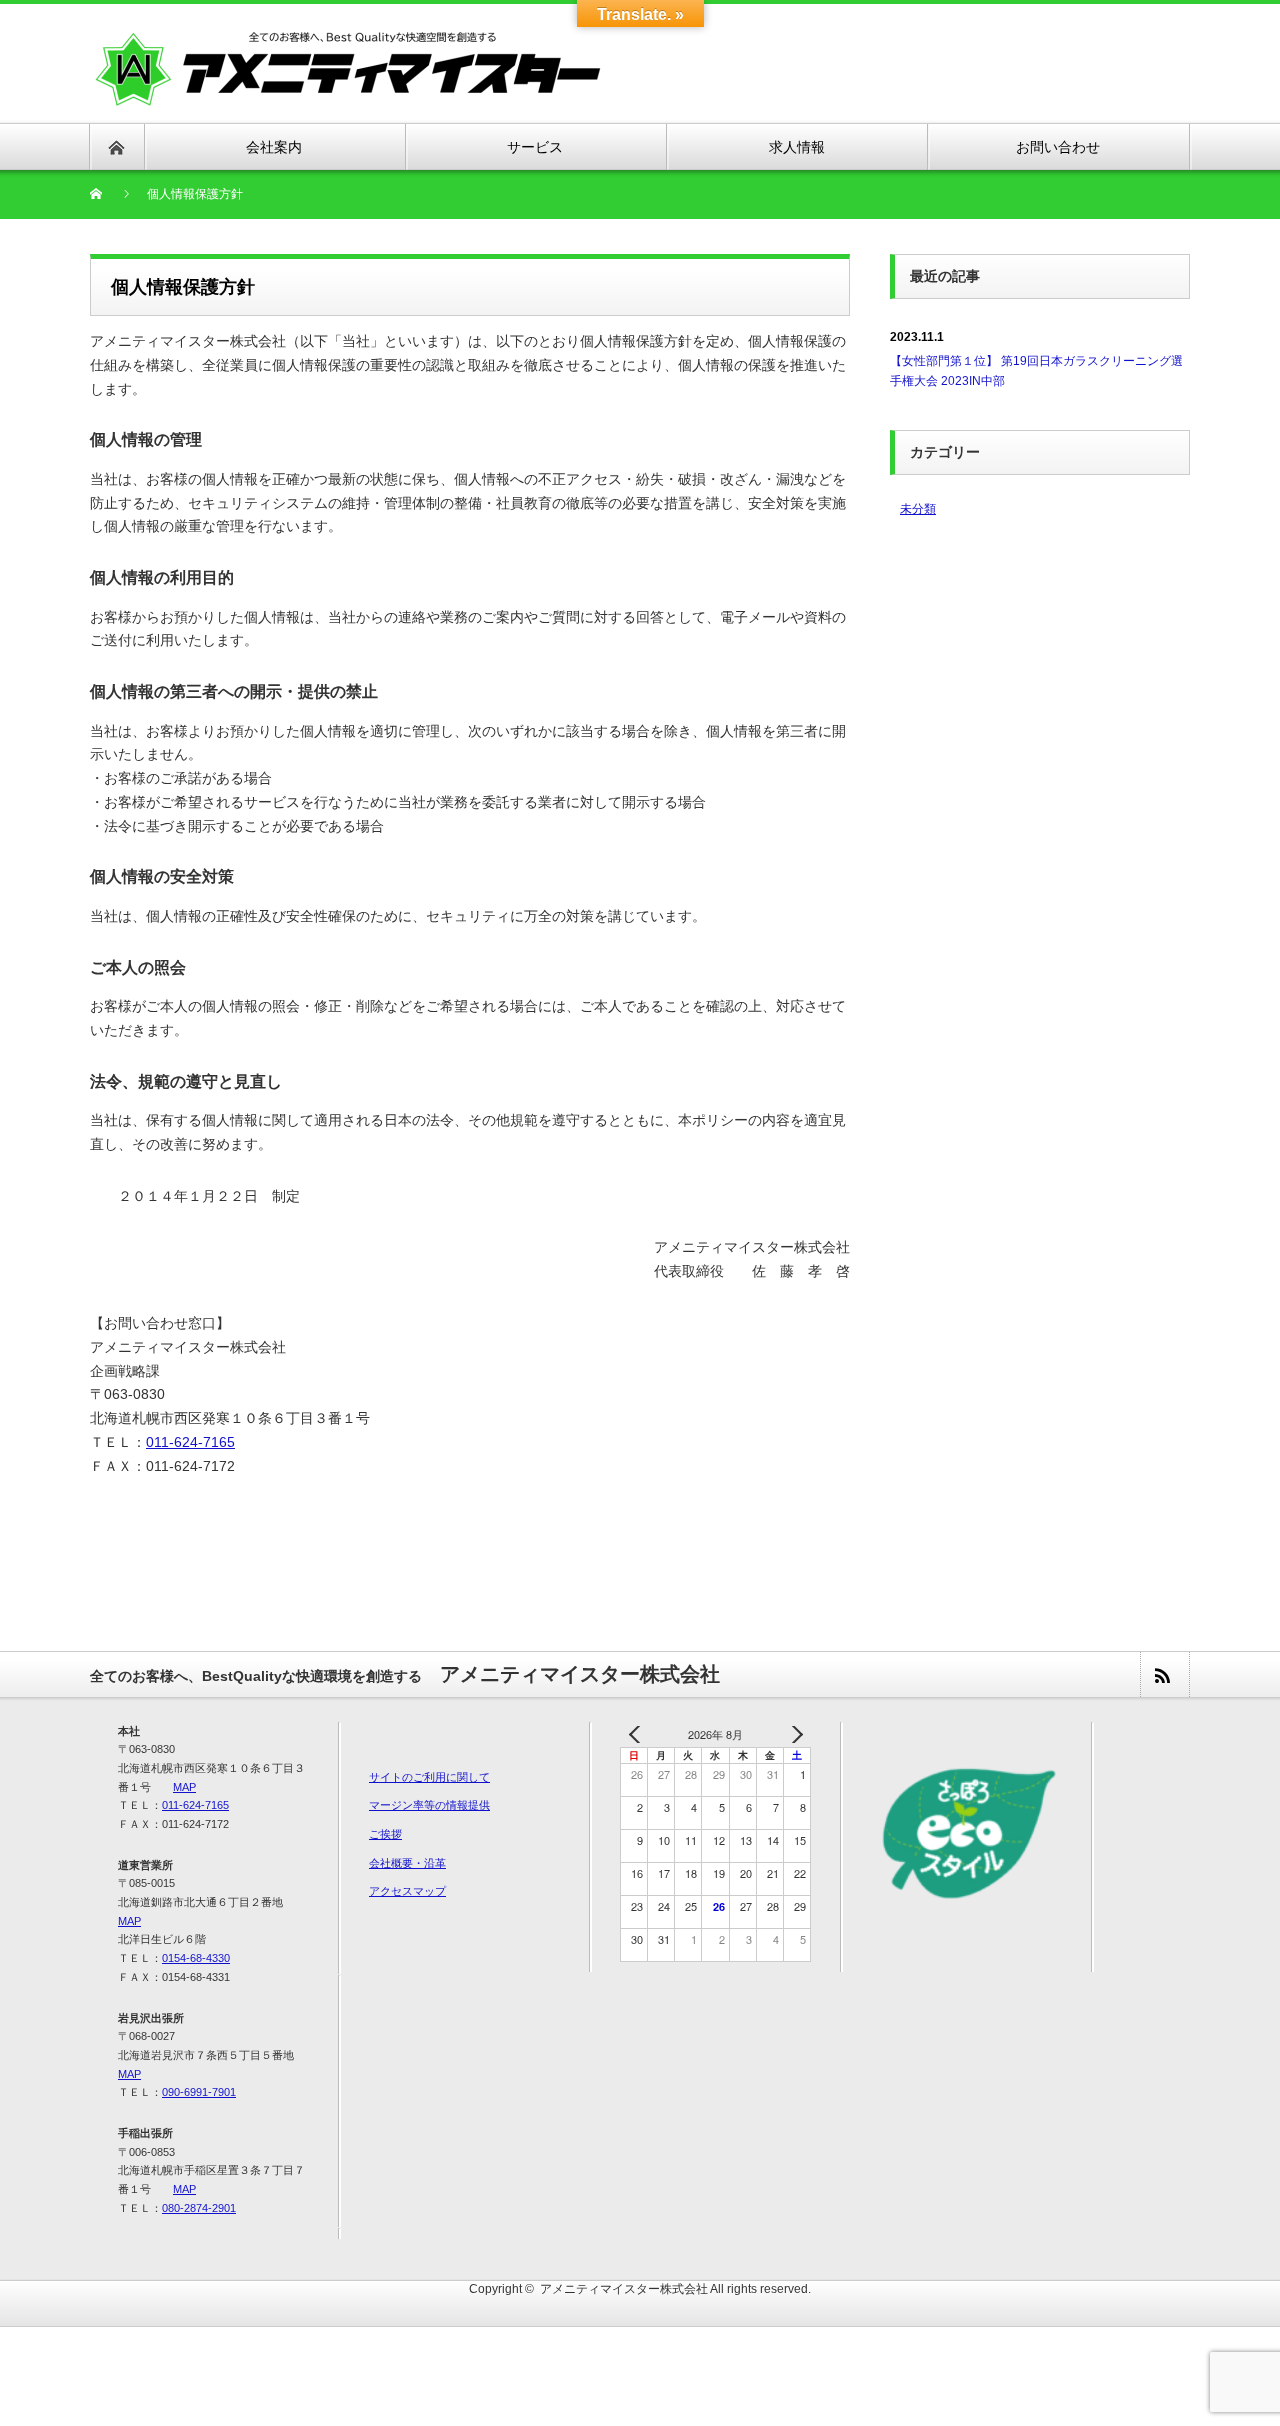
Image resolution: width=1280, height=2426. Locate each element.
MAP (184, 1787)
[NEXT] (792, 1734)
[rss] (1164, 1674)
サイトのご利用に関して (429, 1777)
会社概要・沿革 (407, 1863)
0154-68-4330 (196, 1958)
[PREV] (639, 1734)
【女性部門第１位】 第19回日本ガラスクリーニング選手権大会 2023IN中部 (1036, 370)
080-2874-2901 (199, 2208)
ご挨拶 (385, 1834)
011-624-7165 (190, 1442)
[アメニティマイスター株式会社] (349, 67)
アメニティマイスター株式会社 (624, 2289)
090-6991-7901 (199, 2092)
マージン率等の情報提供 (429, 1805)
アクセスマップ (407, 1891)
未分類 (918, 509)
